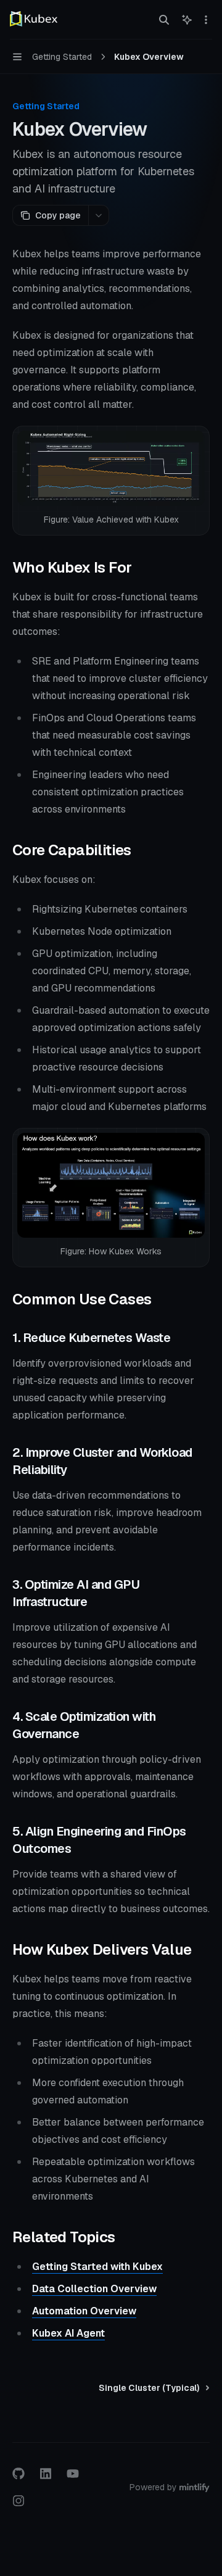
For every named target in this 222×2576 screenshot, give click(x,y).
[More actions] (206, 20)
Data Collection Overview (94, 2289)
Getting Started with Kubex (97, 2267)
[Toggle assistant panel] (187, 20)
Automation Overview (84, 2311)
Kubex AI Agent (68, 2333)
